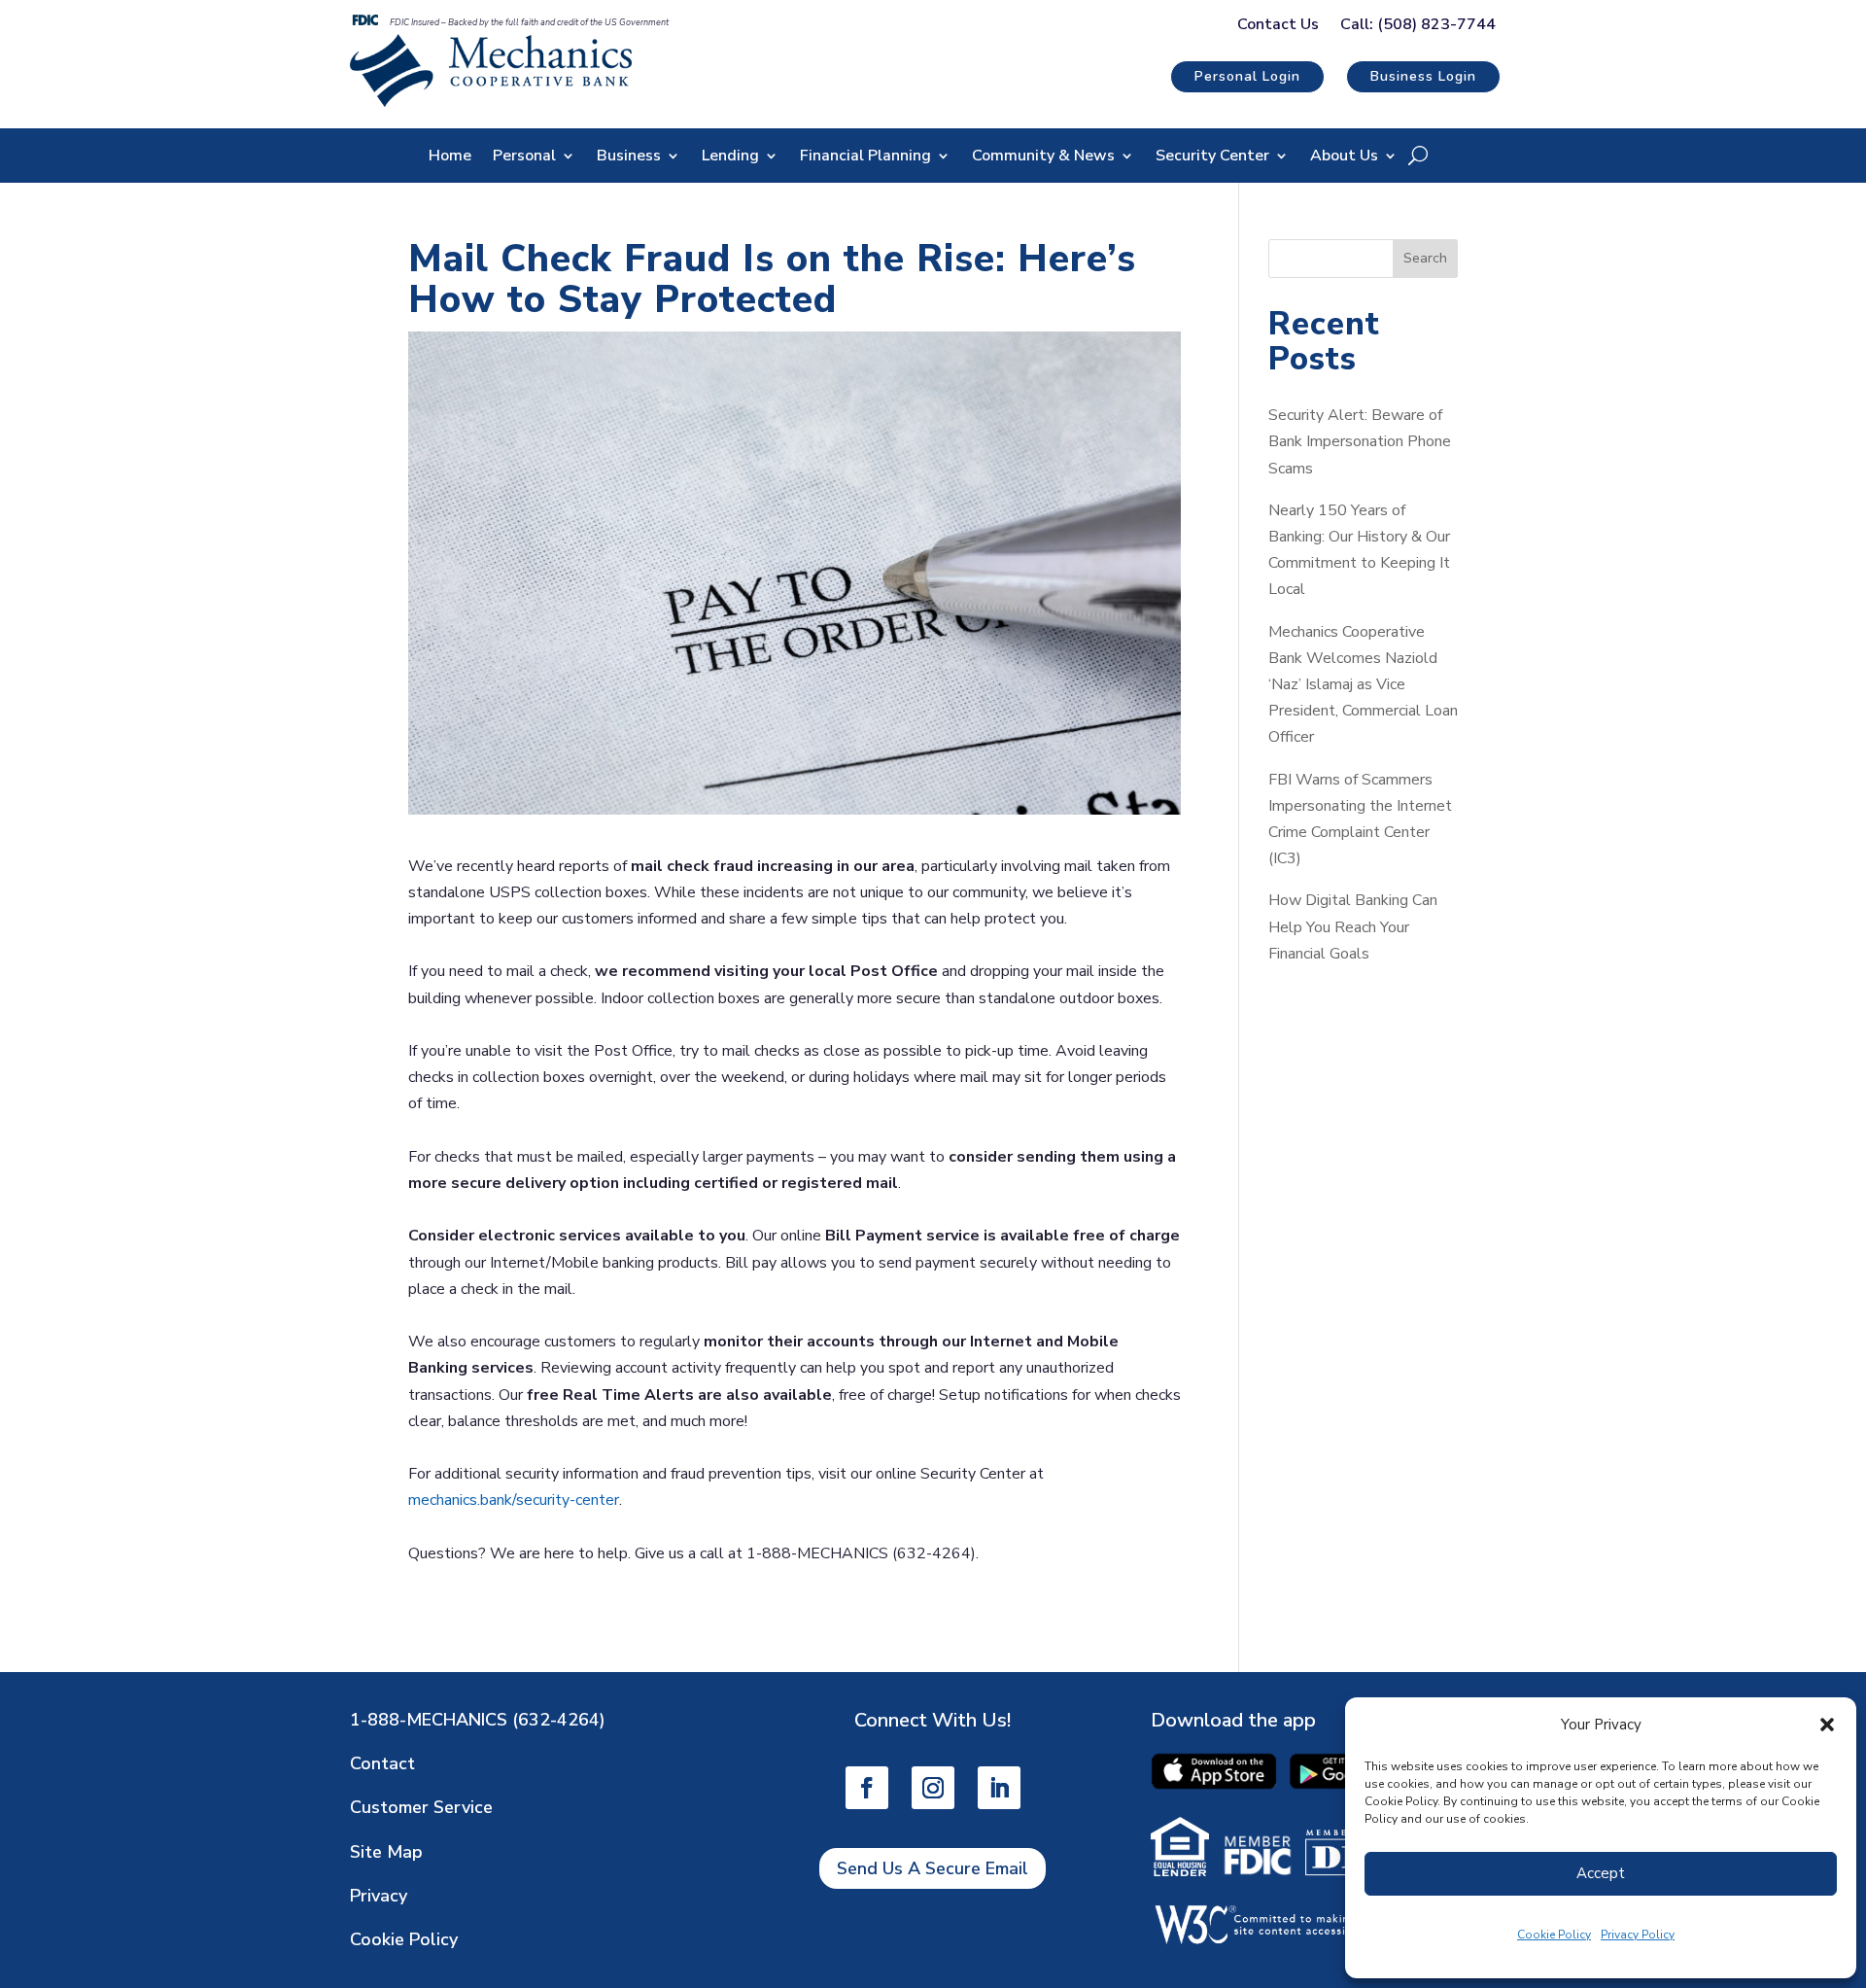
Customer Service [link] (421, 1807)
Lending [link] (730, 157)
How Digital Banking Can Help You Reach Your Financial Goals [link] (1353, 926)
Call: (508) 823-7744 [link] (1418, 26)
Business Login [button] (1423, 76)
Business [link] (629, 157)
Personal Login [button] (1247, 76)
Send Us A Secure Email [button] (933, 1868)
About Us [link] (1344, 157)
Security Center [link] (1212, 157)
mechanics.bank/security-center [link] (514, 1500)
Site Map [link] (386, 1852)
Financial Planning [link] (865, 157)
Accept (1601, 1873)
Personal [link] (524, 157)
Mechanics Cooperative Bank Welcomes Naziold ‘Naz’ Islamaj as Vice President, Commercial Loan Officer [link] (1363, 685)
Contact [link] (382, 1763)
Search (1425, 258)
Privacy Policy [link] (1638, 1935)
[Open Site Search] (1418, 156)
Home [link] (450, 157)
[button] (1827, 1725)
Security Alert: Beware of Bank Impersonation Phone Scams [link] (1360, 441)
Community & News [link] (1043, 157)
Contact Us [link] (1278, 26)
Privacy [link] (379, 1896)
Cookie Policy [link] (1554, 1935)
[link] (491, 102)
